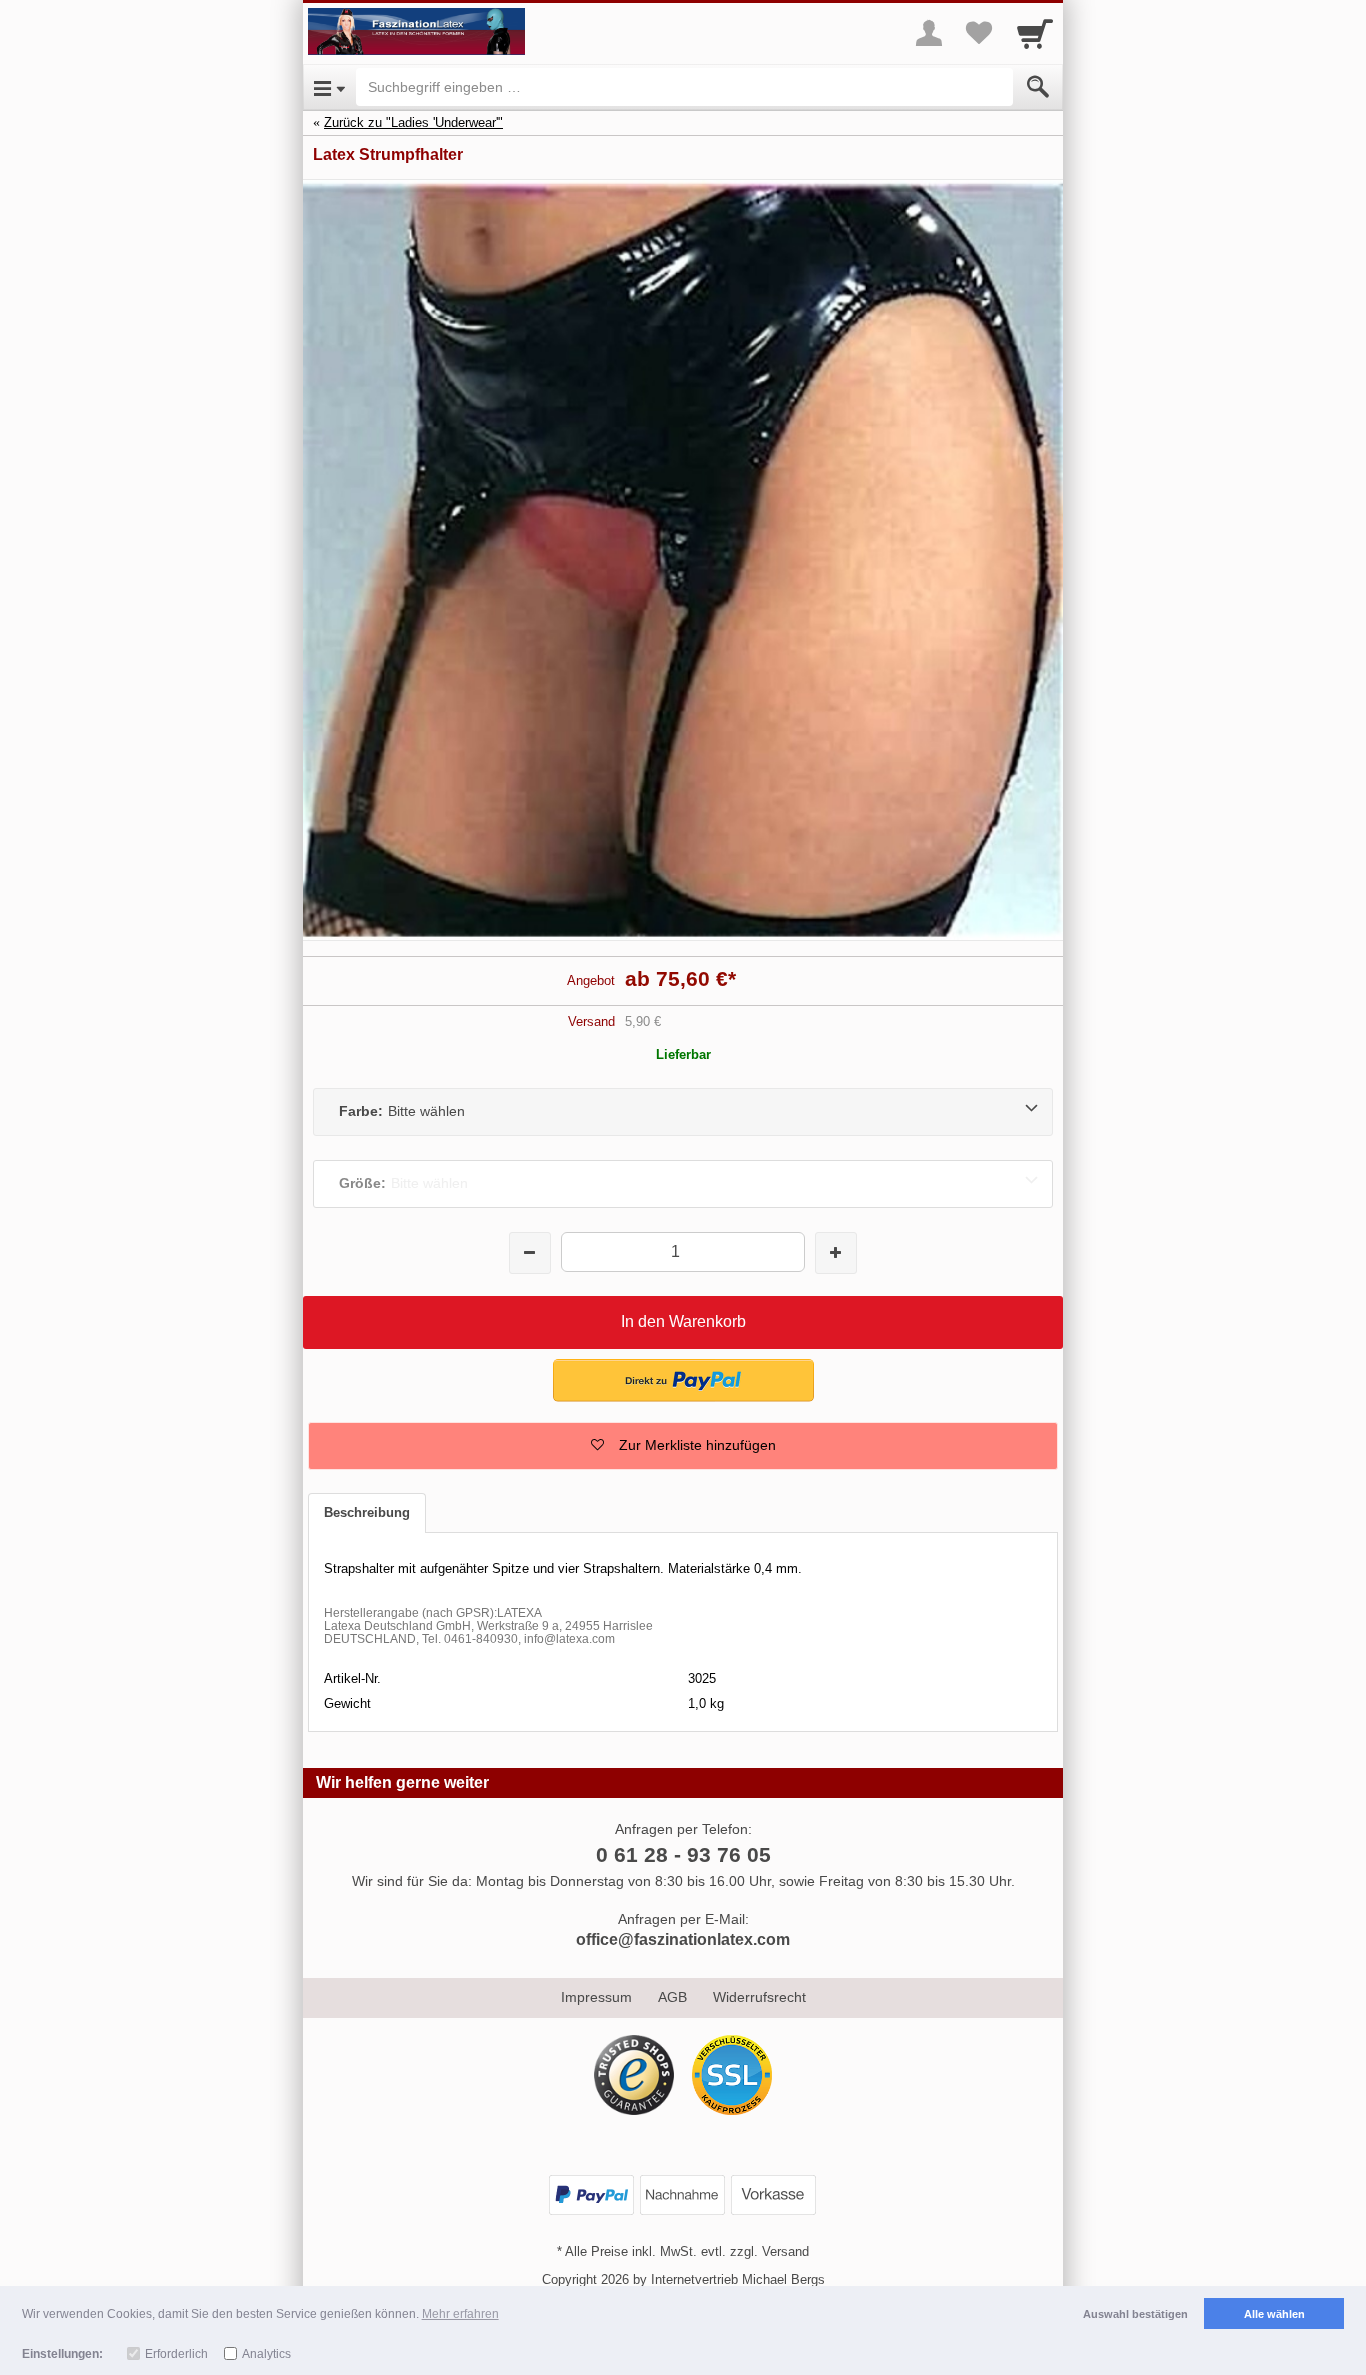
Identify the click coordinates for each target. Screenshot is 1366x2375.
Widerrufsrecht (759, 1997)
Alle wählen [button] (1274, 2314)
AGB (672, 1997)
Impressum (596, 1997)
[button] (683, 1446)
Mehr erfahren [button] (460, 2314)
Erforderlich (176, 2354)
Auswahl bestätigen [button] (1135, 2314)
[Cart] (1035, 33)
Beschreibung (367, 1512)
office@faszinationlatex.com (683, 1939)
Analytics (266, 2354)
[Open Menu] (329, 87)
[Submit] (1038, 87)
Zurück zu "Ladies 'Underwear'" (413, 122)
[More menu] (929, 33)
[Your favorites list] (979, 33)
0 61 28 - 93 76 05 (683, 1854)
